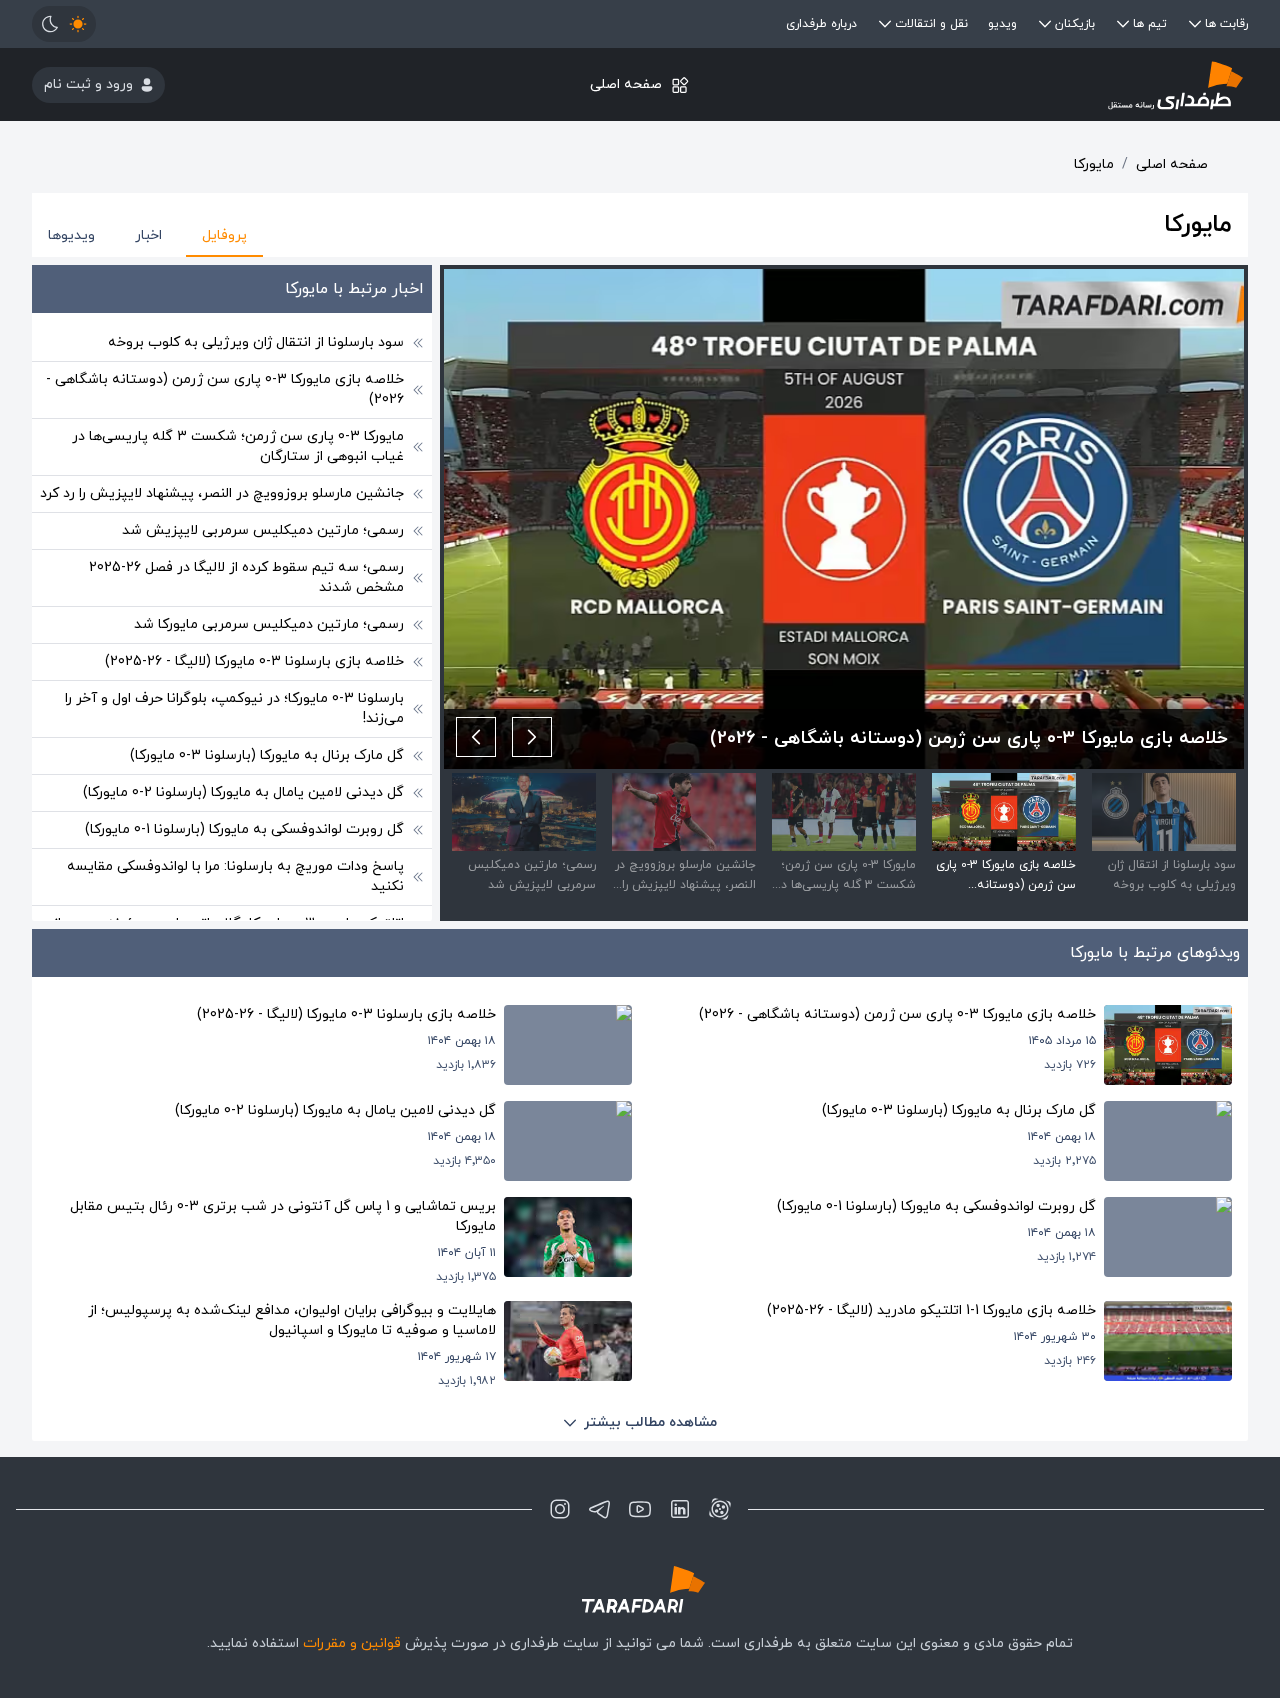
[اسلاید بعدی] (476, 737)
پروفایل (224, 235)
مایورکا (1094, 164)
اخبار (148, 235)
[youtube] (640, 1509)
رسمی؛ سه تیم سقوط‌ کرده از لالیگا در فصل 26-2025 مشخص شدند (246, 577)
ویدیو (1002, 24)
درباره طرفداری (821, 24)
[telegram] (600, 1509)
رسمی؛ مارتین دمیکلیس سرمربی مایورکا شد (269, 624)
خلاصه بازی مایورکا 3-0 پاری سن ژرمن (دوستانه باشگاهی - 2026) (225, 389)
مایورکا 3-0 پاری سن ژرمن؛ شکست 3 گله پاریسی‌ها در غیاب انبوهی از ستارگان (238, 446)
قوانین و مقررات (352, 1643)
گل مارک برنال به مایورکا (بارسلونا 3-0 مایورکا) (267, 755)
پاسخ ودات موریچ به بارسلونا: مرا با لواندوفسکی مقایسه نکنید (235, 876)
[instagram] (560, 1509)
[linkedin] (680, 1509)
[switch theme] (64, 24)
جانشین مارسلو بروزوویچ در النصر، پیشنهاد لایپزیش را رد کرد (222, 493)
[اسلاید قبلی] (532, 737)
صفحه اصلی (626, 84)
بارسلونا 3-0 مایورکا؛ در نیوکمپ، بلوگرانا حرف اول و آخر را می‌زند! (234, 708)
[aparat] (720, 1509)
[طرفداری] (1045, 84)
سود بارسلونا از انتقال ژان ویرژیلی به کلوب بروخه (256, 342)
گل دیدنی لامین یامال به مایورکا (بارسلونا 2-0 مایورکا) (243, 792)
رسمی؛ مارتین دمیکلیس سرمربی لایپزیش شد (263, 530)
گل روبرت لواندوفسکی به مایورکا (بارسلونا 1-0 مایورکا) (244, 829)
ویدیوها (71, 235)
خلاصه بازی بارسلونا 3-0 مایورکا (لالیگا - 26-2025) (254, 661)
